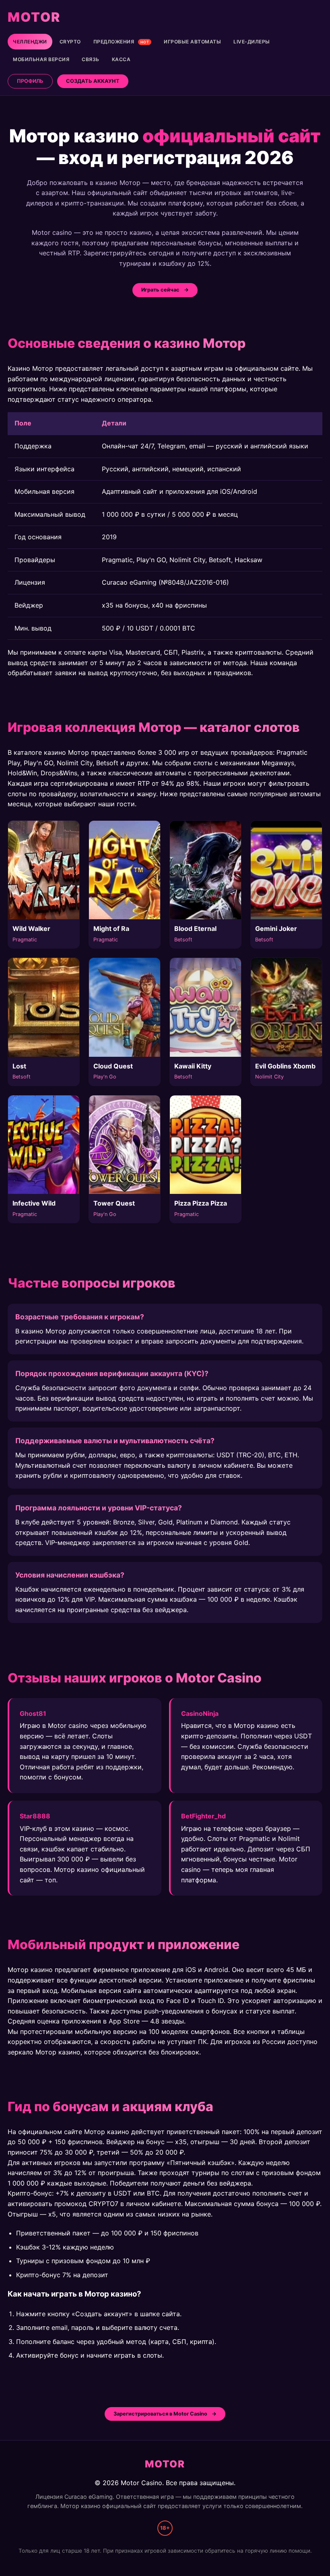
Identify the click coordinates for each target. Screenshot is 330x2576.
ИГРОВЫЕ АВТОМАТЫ (192, 42)
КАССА (121, 59)
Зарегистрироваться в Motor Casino (160, 2414)
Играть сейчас (160, 290)
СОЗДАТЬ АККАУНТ (93, 81)
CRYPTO (70, 42)
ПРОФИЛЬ (30, 81)
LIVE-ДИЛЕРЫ (252, 42)
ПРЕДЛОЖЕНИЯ (121, 42)
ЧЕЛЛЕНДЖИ (30, 42)
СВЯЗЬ (91, 59)
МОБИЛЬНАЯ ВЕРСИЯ (41, 59)
